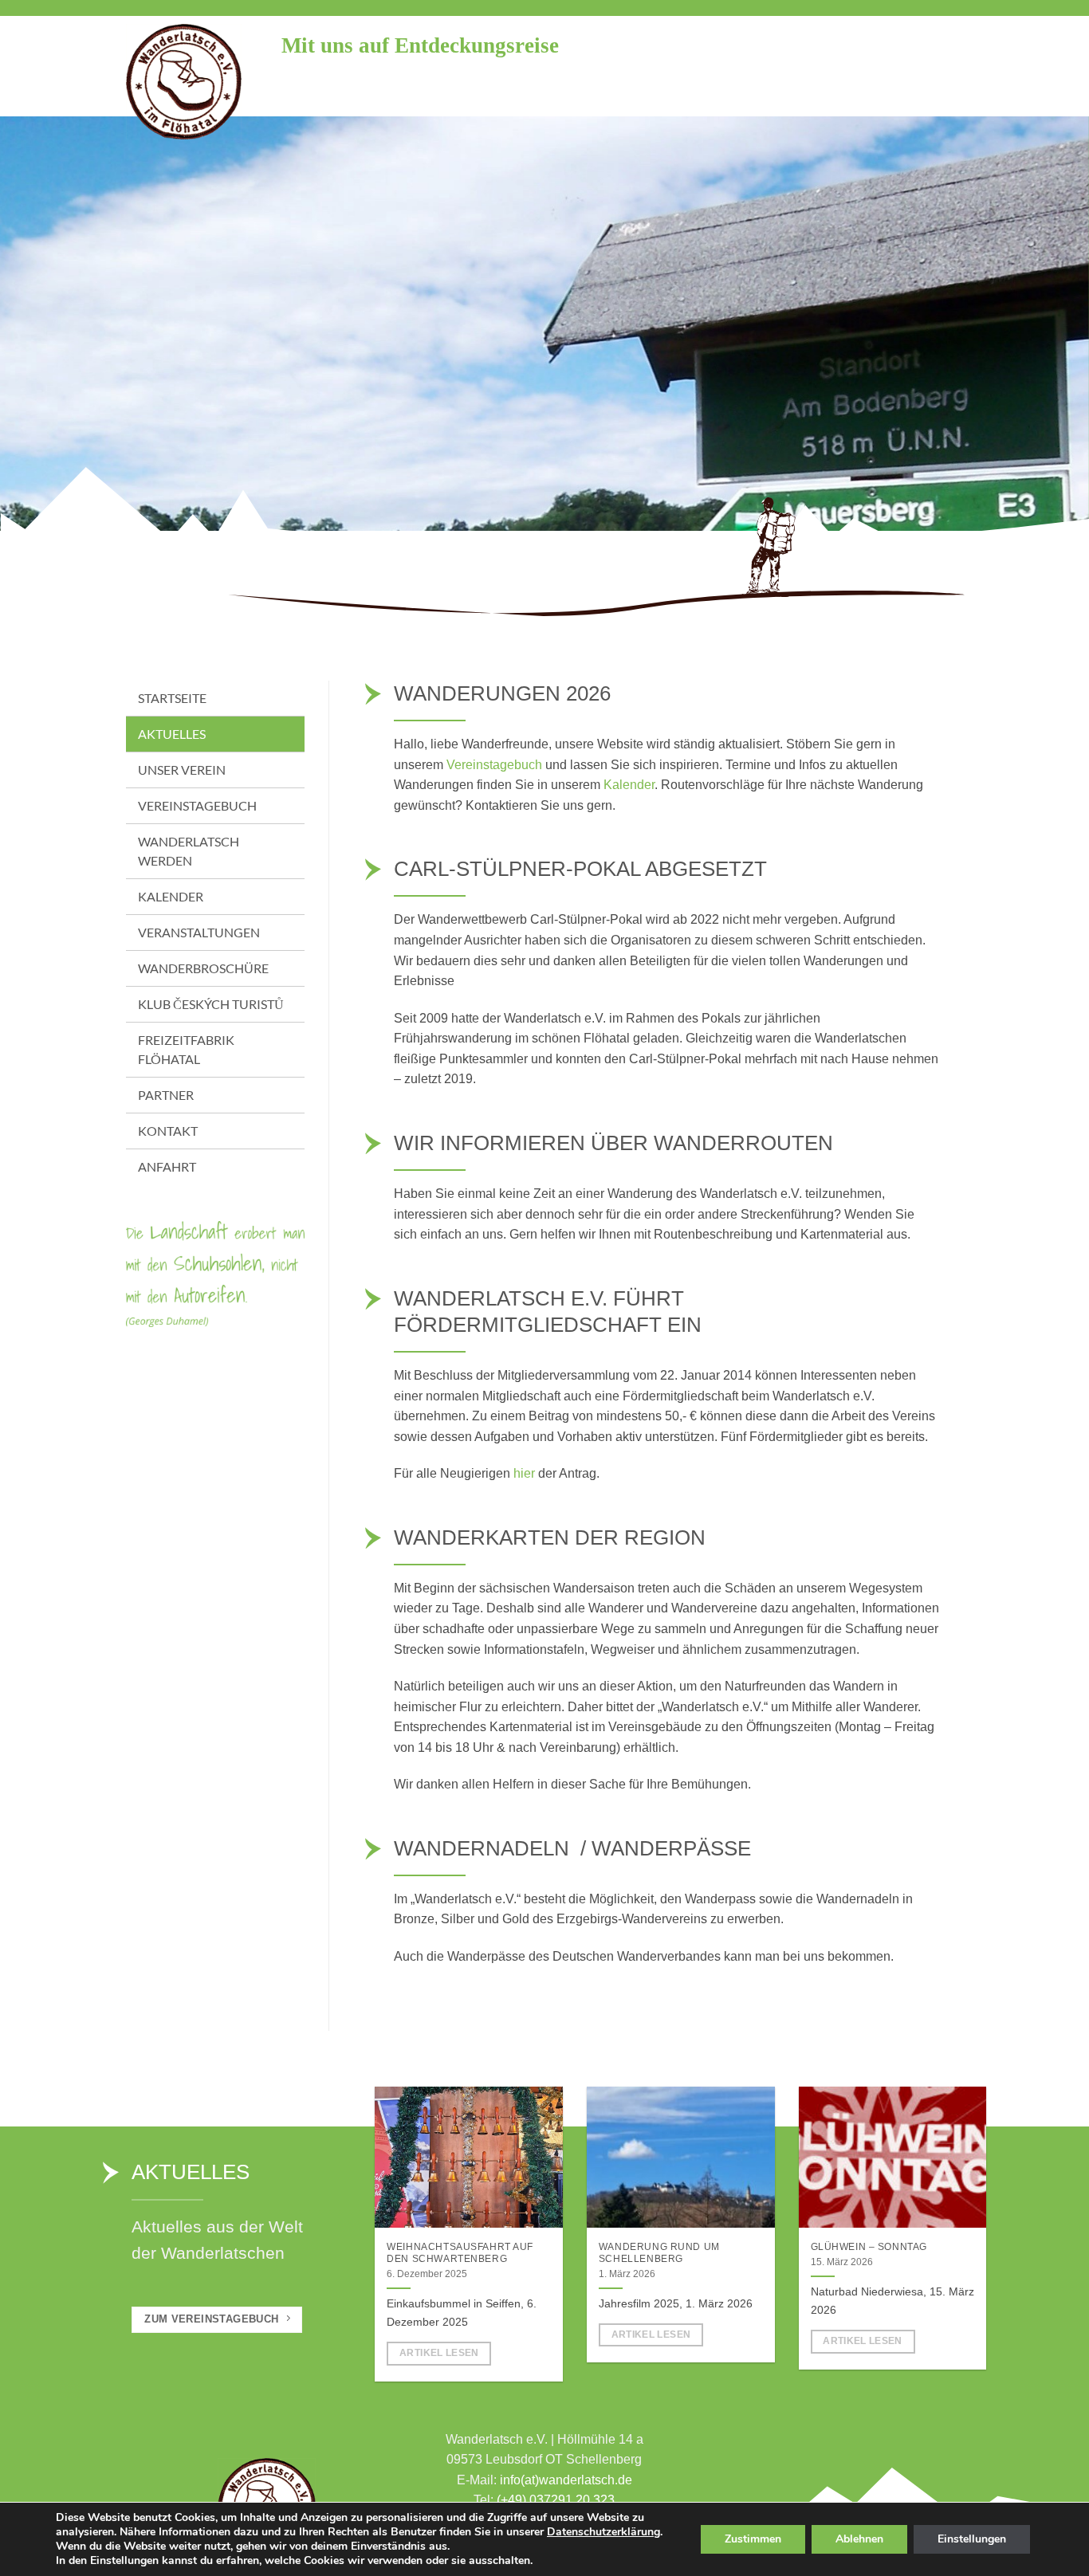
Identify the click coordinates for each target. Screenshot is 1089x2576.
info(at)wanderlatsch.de (566, 2480)
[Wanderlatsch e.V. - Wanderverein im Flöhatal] (192, 82)
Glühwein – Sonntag (869, 2247)
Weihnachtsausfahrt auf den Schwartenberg (460, 2253)
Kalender (629, 785)
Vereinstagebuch (494, 765)
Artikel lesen (439, 2353)
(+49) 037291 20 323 (556, 2500)
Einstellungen (972, 2539)
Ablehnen (859, 2539)
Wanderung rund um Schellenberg (659, 2253)
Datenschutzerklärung (603, 2532)
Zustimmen (753, 2539)
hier (524, 1473)
